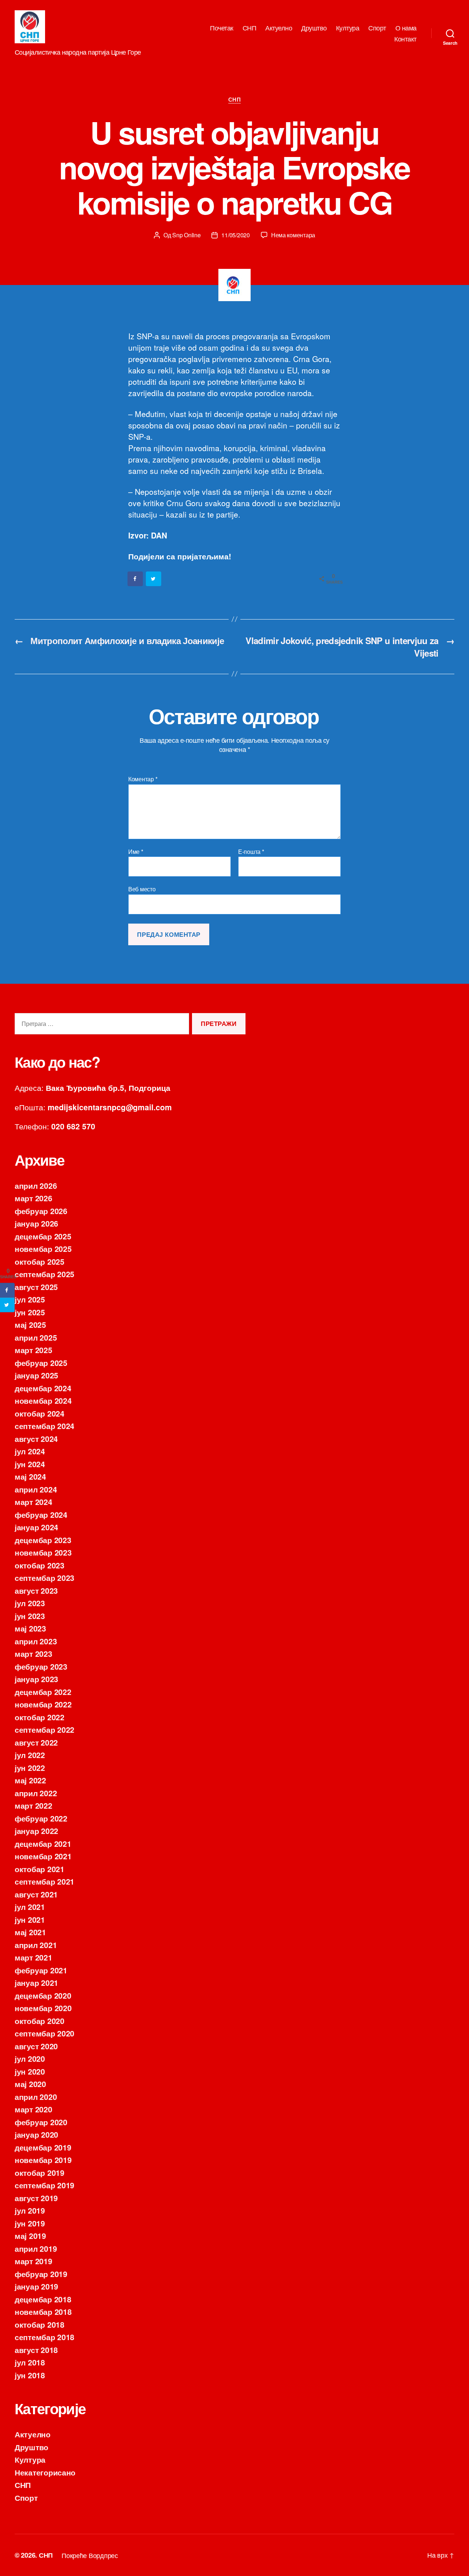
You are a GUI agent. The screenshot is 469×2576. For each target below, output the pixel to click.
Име (136, 852)
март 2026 (34, 1198)
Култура (348, 28)
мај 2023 (30, 1628)
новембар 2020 (43, 2008)
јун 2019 (30, 2223)
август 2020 (36, 2046)
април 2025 (36, 1337)
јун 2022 (30, 1768)
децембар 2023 (43, 1540)
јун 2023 (30, 1616)
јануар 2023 (36, 1679)
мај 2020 (30, 2084)
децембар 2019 (43, 2147)
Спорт (377, 28)
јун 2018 (30, 2375)
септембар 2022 (45, 1729)
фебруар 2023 (41, 1666)
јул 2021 (30, 1907)
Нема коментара (293, 235)
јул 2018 (30, 2362)
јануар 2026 (36, 1223)
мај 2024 (30, 1476)
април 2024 (36, 1489)
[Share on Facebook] (136, 579)
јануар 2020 (36, 2134)
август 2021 (36, 1894)
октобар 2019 (40, 2173)
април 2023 (36, 1641)
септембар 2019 (45, 2185)
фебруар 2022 (41, 1818)
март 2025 (34, 1350)
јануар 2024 (36, 1527)
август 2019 (36, 2198)
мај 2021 (30, 1932)
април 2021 (36, 1945)
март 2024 (34, 1502)
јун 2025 (30, 1312)
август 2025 (36, 1287)
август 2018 (36, 2350)
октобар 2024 (40, 1413)
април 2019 (36, 2248)
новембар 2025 (43, 1249)
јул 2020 (30, 2058)
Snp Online (186, 235)
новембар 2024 (43, 1400)
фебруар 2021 (41, 1970)
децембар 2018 (43, 2299)
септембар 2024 (45, 1426)
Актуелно (279, 28)
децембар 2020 (43, 1995)
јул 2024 (30, 1451)
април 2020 (36, 2097)
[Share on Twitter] (154, 579)
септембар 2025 (45, 1274)
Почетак (222, 28)
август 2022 (36, 1742)
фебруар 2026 (41, 1211)
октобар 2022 (40, 1717)
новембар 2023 (43, 1552)
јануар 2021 (36, 1983)
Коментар (143, 779)
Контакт (405, 39)
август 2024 (36, 1439)
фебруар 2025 (41, 1363)
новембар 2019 (43, 2160)
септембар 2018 (45, 2337)
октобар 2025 (40, 1261)
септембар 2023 (45, 1578)
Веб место (142, 889)
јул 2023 (30, 1603)
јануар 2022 (36, 1831)
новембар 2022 (43, 1704)
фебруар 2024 (41, 1514)
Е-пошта (251, 852)
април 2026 (36, 1185)
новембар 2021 (43, 1856)
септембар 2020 (45, 2033)
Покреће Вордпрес (90, 2555)
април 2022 (36, 1793)
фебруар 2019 (41, 2274)
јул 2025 (30, 1299)
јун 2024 (30, 1464)
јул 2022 (30, 1755)
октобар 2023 (40, 1565)
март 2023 (34, 1654)
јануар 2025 (36, 1375)
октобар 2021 (40, 1869)
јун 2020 (30, 2071)
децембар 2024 (43, 1388)
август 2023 (36, 1590)
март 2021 (34, 1957)
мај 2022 (30, 1780)
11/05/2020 (235, 235)
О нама (406, 28)
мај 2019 (30, 2236)
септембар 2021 (45, 1881)
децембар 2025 (43, 1236)
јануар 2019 (36, 2286)
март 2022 (34, 1805)
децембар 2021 (43, 1844)
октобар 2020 (40, 2021)
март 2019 (34, 2261)
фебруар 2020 (41, 2122)
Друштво (314, 28)
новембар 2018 (43, 2312)
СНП (250, 28)
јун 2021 (30, 1919)
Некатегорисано (45, 2472)
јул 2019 (30, 2210)
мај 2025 (30, 1324)
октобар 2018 (40, 2324)
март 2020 (34, 2109)
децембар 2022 (43, 1692)
